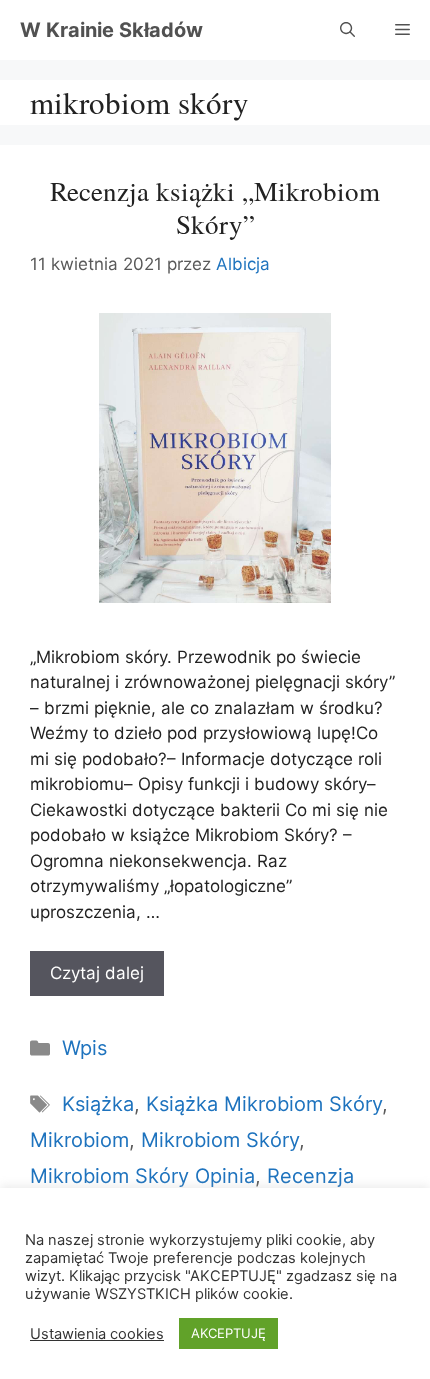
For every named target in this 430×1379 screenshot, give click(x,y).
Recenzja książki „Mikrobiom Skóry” (215, 207)
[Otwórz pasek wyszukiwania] (347, 30)
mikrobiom (79, 1140)
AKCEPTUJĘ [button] (228, 1333)
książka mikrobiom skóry (264, 1104)
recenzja (310, 1176)
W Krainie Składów (111, 30)
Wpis (84, 1048)
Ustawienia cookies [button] (97, 1334)
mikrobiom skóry (220, 1140)
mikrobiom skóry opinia (142, 1176)
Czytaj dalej (97, 973)
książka (98, 1104)
